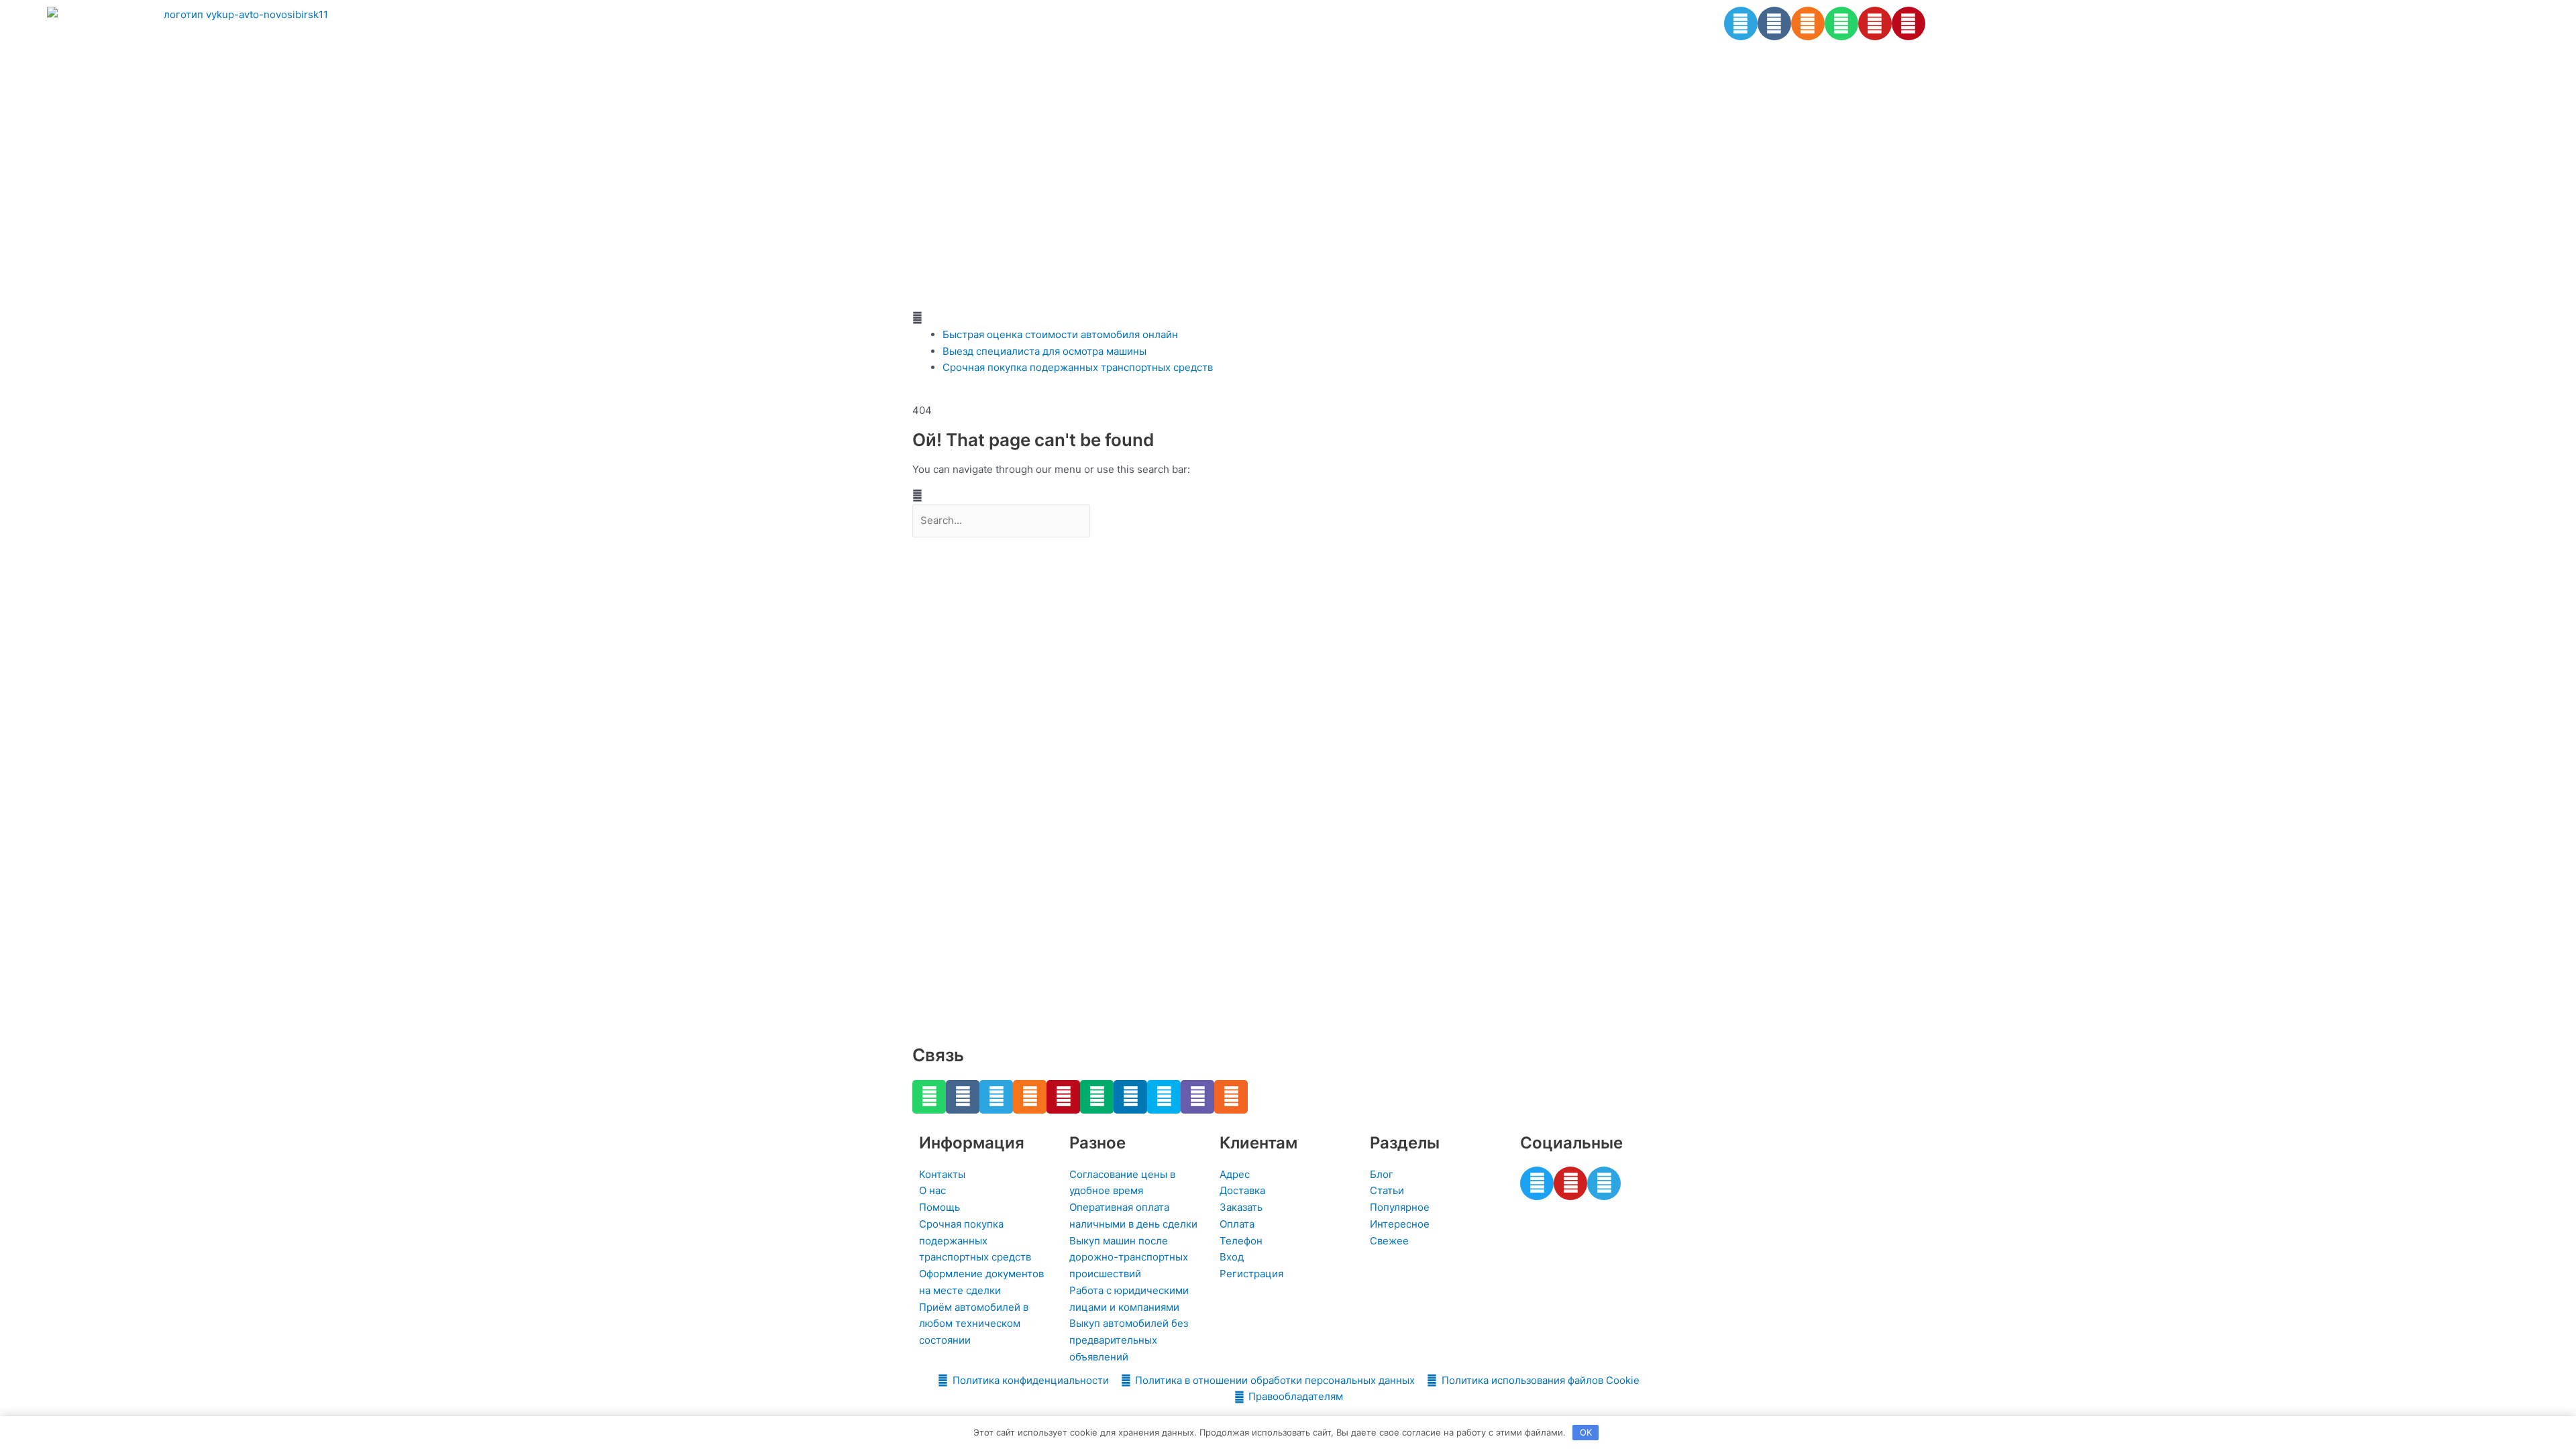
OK (1586, 1432)
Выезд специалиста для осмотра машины (1044, 351)
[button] (1288, 318)
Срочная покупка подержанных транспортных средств (1078, 367)
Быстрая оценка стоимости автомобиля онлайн (1060, 334)
